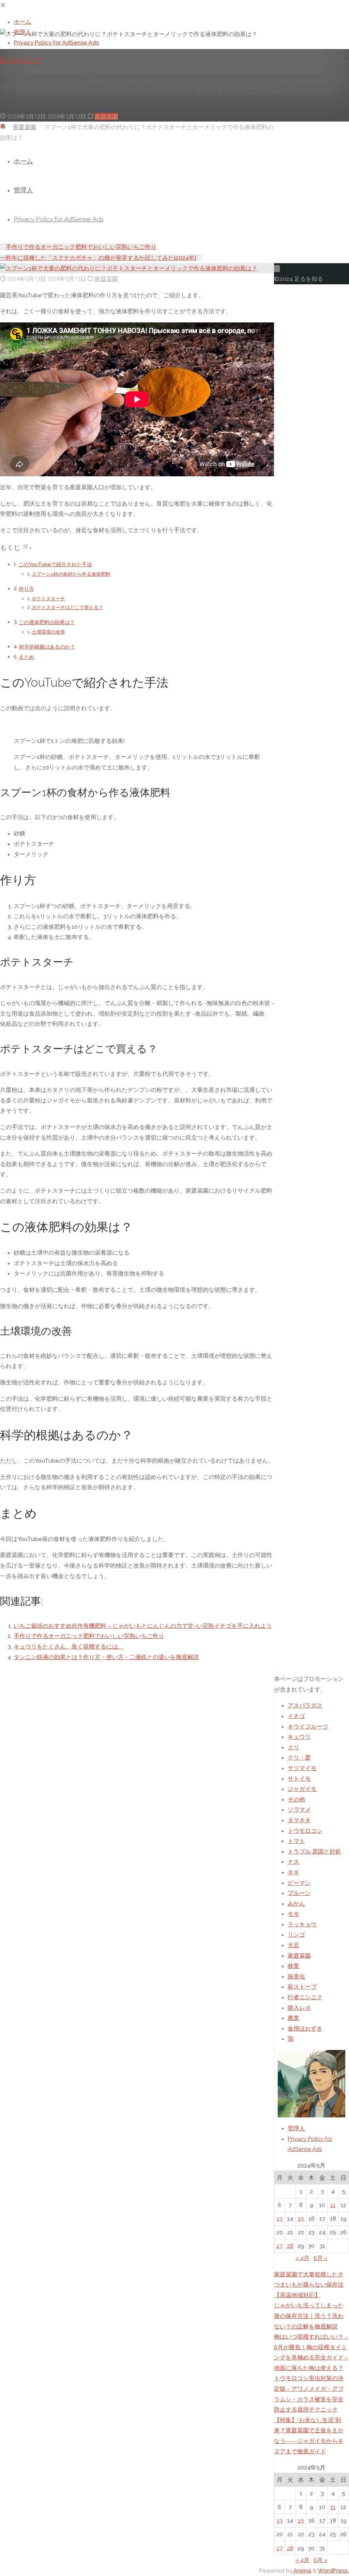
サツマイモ (302, 1768)
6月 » (321, 2258)
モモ (293, 1914)
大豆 (293, 1945)
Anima (302, 2571)
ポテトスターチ (48, 599)
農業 (293, 2018)
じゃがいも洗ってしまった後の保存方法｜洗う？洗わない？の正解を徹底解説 (309, 2316)
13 (280, 2219)
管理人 (296, 2128)
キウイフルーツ (308, 1727)
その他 (296, 1799)
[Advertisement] (174, 190)
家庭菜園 (106, 116)
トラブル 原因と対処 (314, 1851)
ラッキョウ (302, 1924)
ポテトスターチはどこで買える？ (67, 607)
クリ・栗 (299, 1758)
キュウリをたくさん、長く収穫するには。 (69, 1647)
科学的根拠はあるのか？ (47, 647)
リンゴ (296, 1935)
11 (333, 2205)
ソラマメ (299, 1810)
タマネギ (299, 1820)
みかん (296, 1904)
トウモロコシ (305, 1831)
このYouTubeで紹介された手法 (55, 565)
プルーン (299, 1893)
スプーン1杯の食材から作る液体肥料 (71, 574)
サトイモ (299, 1779)
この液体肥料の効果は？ (47, 622)
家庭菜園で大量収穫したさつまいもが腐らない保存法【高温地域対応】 (309, 2285)
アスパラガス (305, 1705)
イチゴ (296, 1716)
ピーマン (299, 1883)
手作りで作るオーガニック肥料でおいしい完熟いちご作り (89, 1636)
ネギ (293, 1872)
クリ (293, 1747)
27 (279, 2246)
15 (301, 2219)
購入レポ (299, 2008)
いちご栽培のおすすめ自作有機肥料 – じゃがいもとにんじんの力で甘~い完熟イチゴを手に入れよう (143, 1626)
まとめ (26, 657)
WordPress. (333, 2571)
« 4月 (302, 2258)
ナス (293, 1862)
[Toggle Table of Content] (27, 548)
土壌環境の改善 (48, 632)
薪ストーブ (302, 1987)
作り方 (26, 589)
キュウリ (299, 1737)
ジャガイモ (302, 1789)
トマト (296, 1841)
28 (290, 2246)
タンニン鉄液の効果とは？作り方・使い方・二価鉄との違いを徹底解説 (106, 1657)
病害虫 (296, 1976)
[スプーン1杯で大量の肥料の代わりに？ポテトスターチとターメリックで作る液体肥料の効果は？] (129, 268)
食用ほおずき (305, 2029)
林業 (293, 1966)
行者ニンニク (305, 1997)
